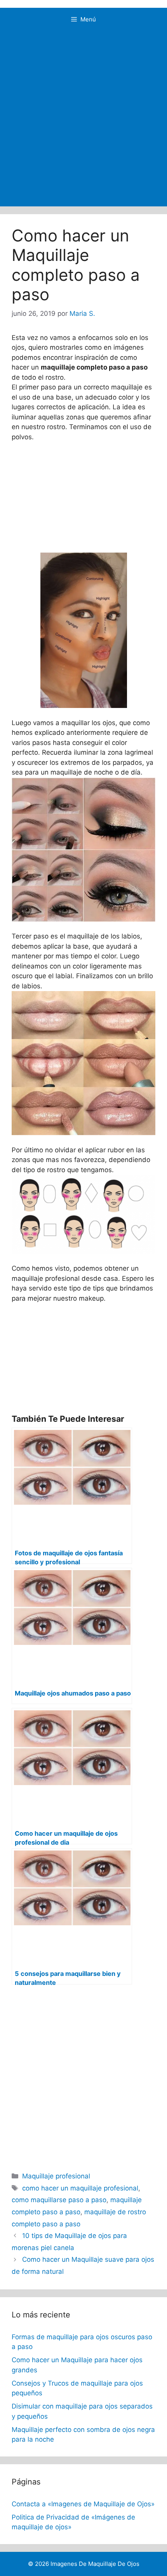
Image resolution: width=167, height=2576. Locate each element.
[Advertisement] (83, 119)
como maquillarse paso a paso (59, 2200)
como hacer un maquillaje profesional (80, 2188)
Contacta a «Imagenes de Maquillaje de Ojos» (83, 2504)
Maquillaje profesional (56, 2176)
